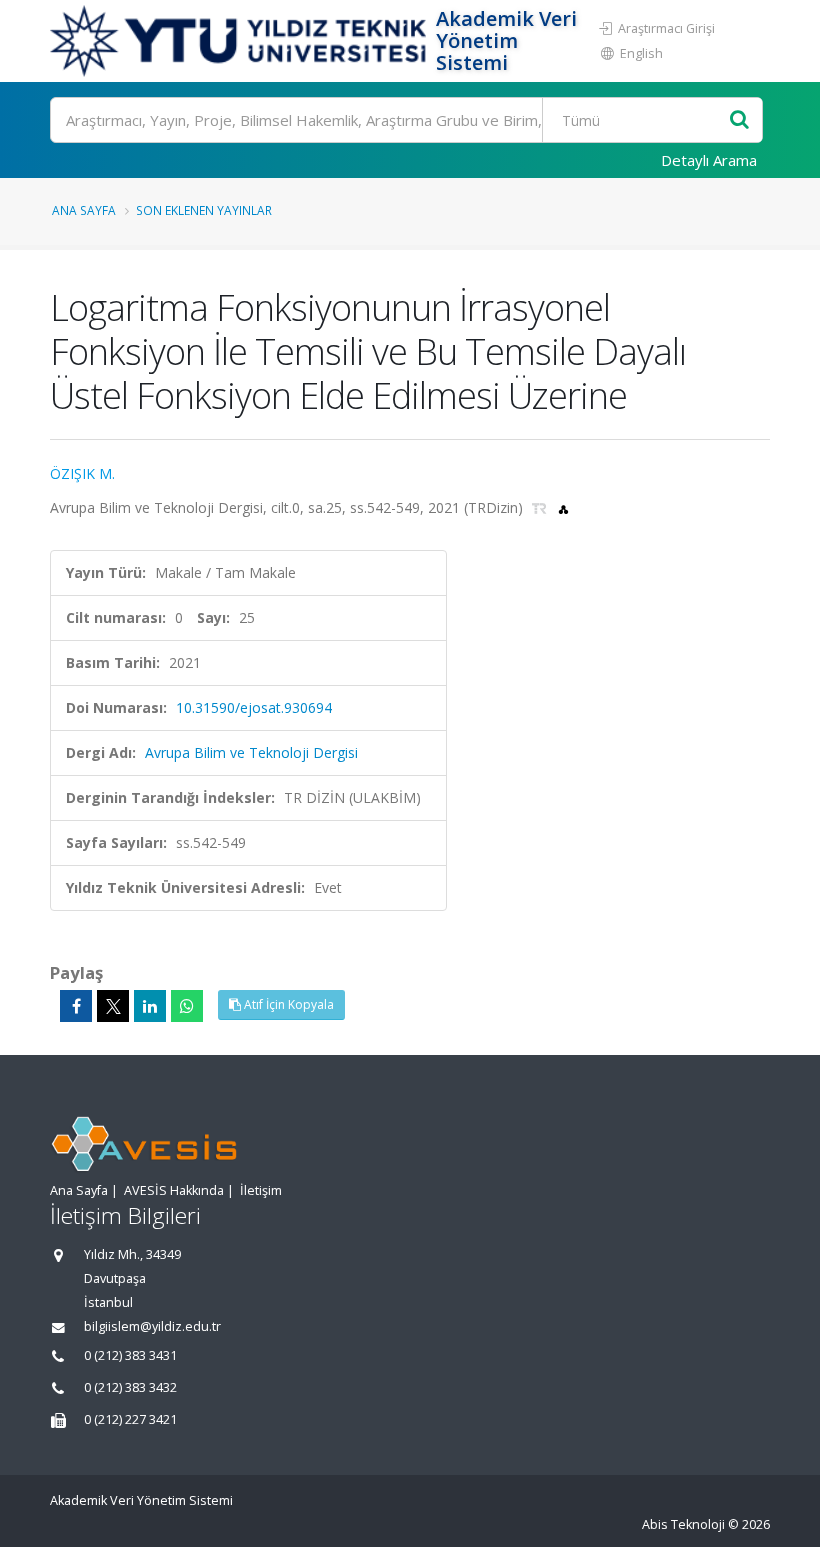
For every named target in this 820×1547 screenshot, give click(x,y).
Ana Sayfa (84, 210)
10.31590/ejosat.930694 (254, 707)
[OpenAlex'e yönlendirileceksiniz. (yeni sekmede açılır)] (563, 507)
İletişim (261, 1190)
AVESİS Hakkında (174, 1190)
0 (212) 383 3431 (130, 1355)
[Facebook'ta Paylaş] (76, 1006)
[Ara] (739, 120)
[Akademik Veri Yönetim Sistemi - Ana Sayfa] (240, 41)
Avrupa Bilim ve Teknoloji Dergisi (251, 752)
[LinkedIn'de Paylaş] (150, 1006)
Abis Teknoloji (683, 1524)
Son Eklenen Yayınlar (204, 210)
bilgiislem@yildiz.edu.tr (152, 1326)
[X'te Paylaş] (113, 1006)
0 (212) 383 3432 (130, 1387)
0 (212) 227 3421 (130, 1419)
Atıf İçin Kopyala (287, 1004)
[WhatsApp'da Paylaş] (187, 1006)
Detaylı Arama (709, 160)
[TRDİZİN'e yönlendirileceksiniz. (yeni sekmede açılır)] (541, 507)
